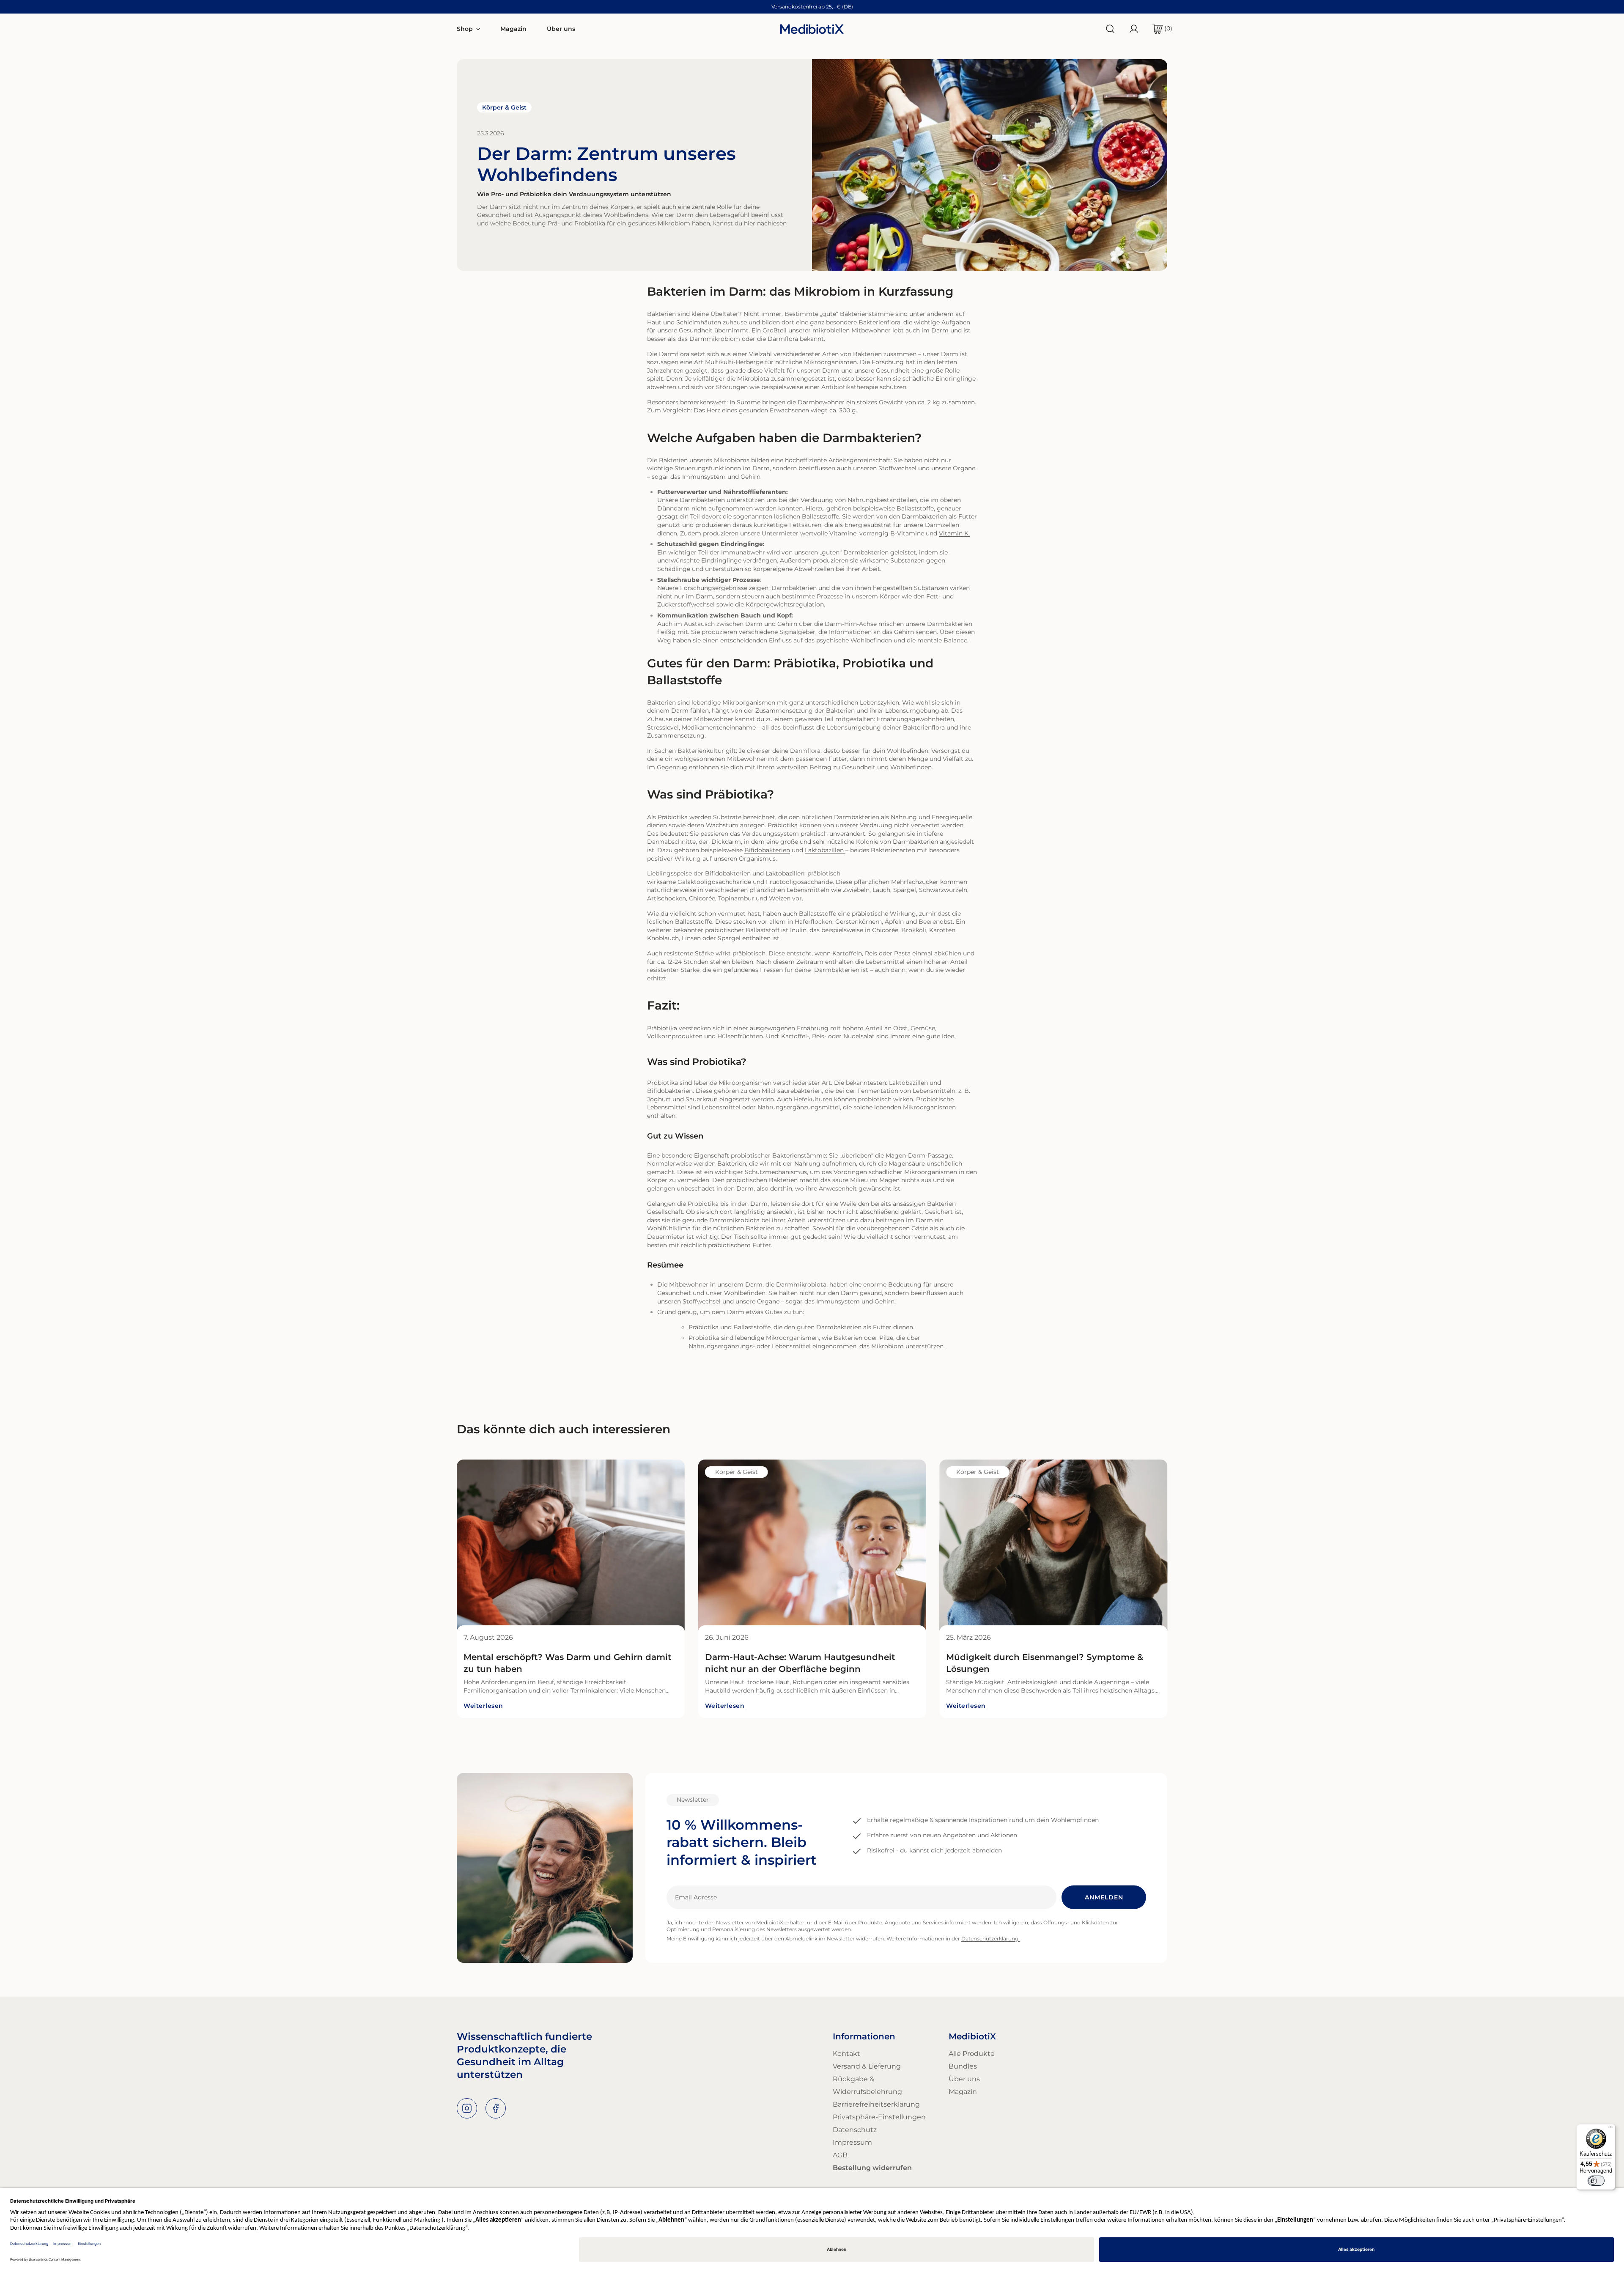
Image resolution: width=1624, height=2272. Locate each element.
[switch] (1596, 2181)
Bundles (963, 2066)
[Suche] (1110, 29)
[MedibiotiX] (812, 29)
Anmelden (1104, 1897)
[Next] (1165, 1545)
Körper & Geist (504, 107)
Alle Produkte (972, 2054)
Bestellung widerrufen (872, 2168)
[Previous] (459, 1545)
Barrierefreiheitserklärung (876, 2104)
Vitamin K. (954, 533)
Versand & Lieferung (867, 2066)
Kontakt (846, 2054)
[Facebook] (496, 2108)
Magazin (963, 2092)
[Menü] (1610, 2129)
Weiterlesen (483, 1706)
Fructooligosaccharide (799, 882)
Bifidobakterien (767, 850)
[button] (1159, 29)
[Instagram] (467, 2108)
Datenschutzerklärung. (990, 1939)
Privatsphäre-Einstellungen (879, 2117)
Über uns (964, 2079)
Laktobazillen (824, 850)
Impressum (852, 2142)
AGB (840, 2155)
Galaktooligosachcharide (714, 882)
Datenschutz (855, 2130)
